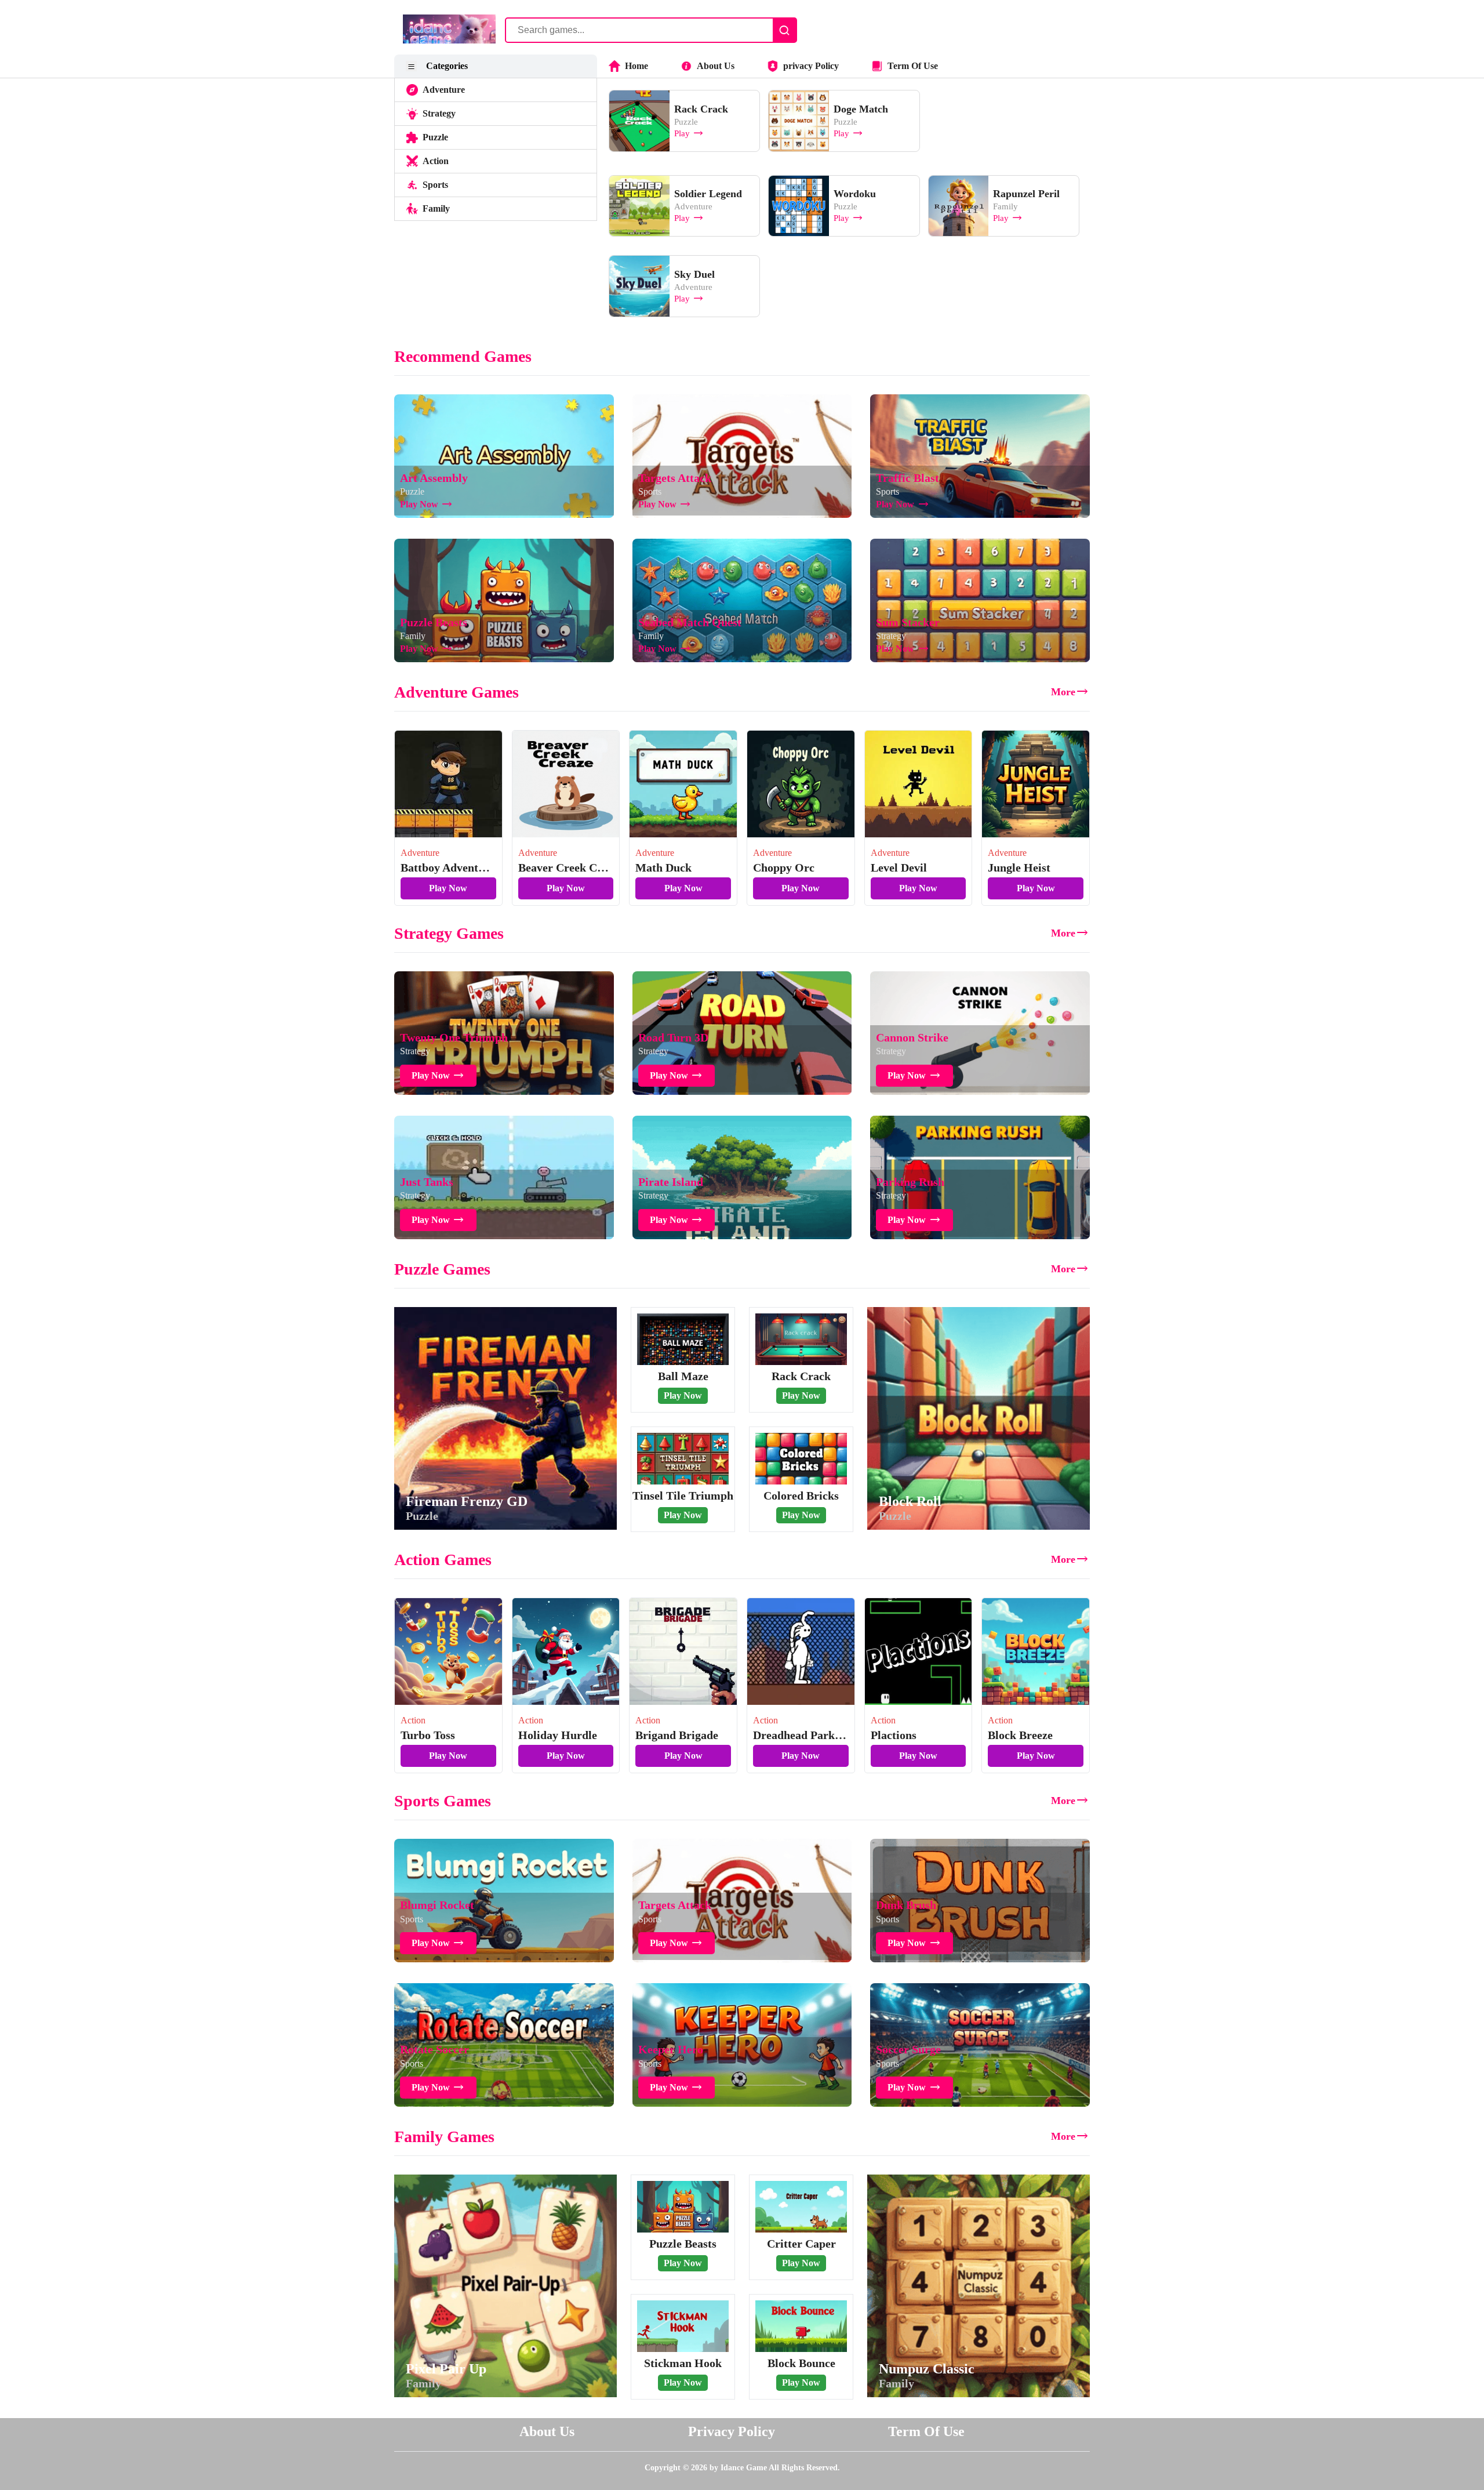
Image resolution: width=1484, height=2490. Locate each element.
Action (436, 161)
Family (436, 208)
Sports (435, 185)
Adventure (444, 90)
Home (636, 66)
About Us (716, 66)
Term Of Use (913, 66)
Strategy (439, 113)
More (1063, 692)
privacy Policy (811, 66)
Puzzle (435, 137)
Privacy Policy (732, 2431)
